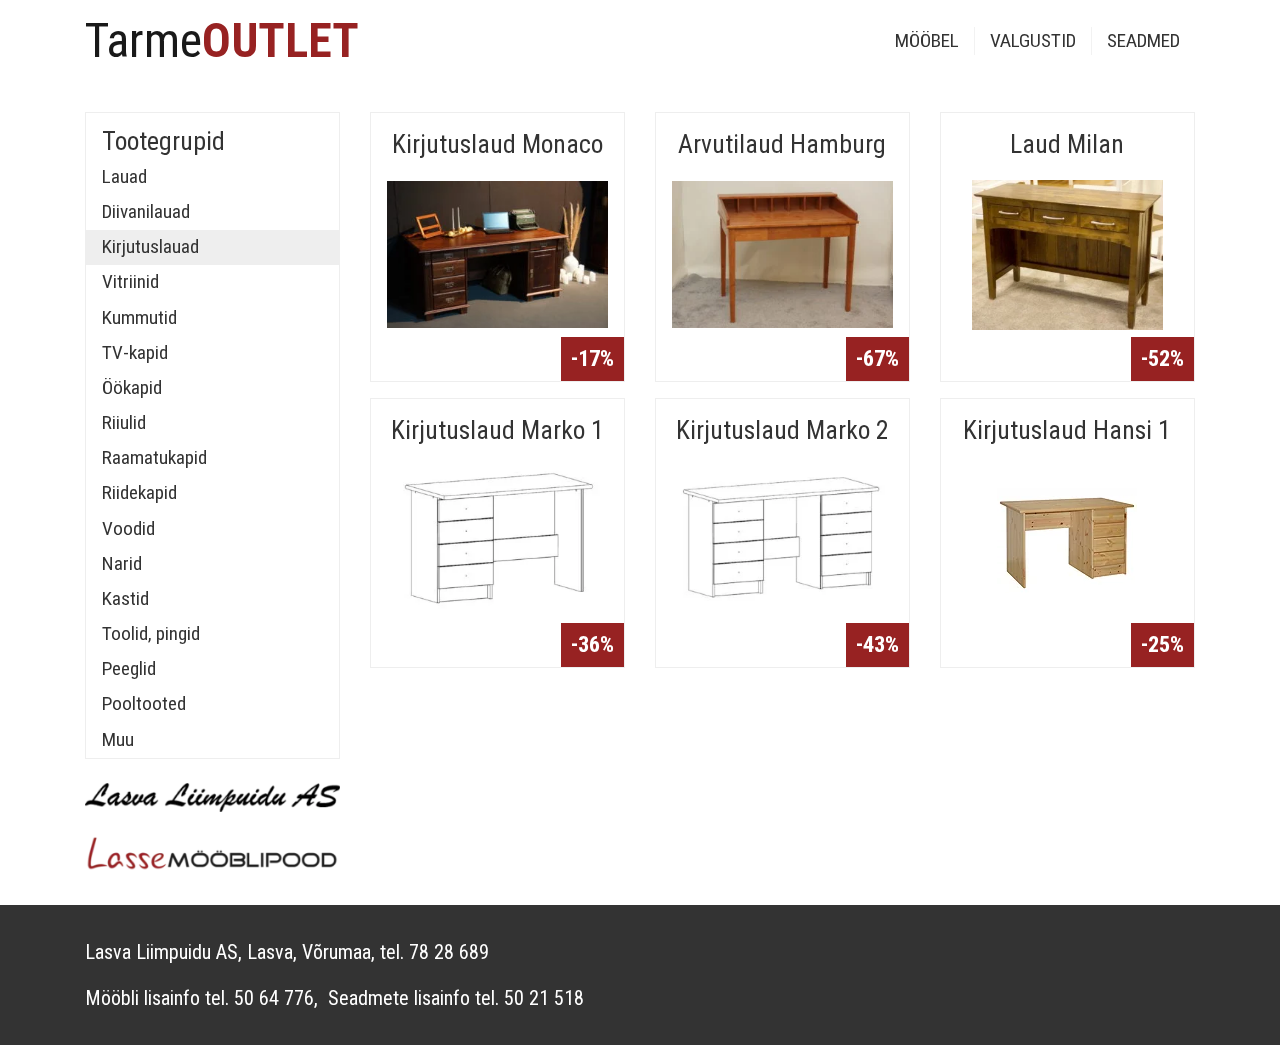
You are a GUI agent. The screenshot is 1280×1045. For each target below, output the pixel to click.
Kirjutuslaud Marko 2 (782, 430)
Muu (118, 739)
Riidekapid (139, 492)
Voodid (128, 528)
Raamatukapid (154, 457)
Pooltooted (144, 703)
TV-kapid (135, 352)
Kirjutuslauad (150, 246)
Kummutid (139, 317)
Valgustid (1033, 40)
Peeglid (129, 668)
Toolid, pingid (151, 633)
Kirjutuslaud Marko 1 (497, 430)
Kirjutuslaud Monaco (497, 144)
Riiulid (124, 422)
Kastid (125, 598)
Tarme (222, 40)
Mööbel (927, 40)
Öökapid (132, 387)
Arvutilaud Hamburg (782, 144)
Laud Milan (1067, 144)
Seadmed (1143, 40)
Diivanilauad (146, 211)
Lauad (124, 176)
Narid (122, 563)
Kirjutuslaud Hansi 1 (1067, 430)
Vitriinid (130, 281)
